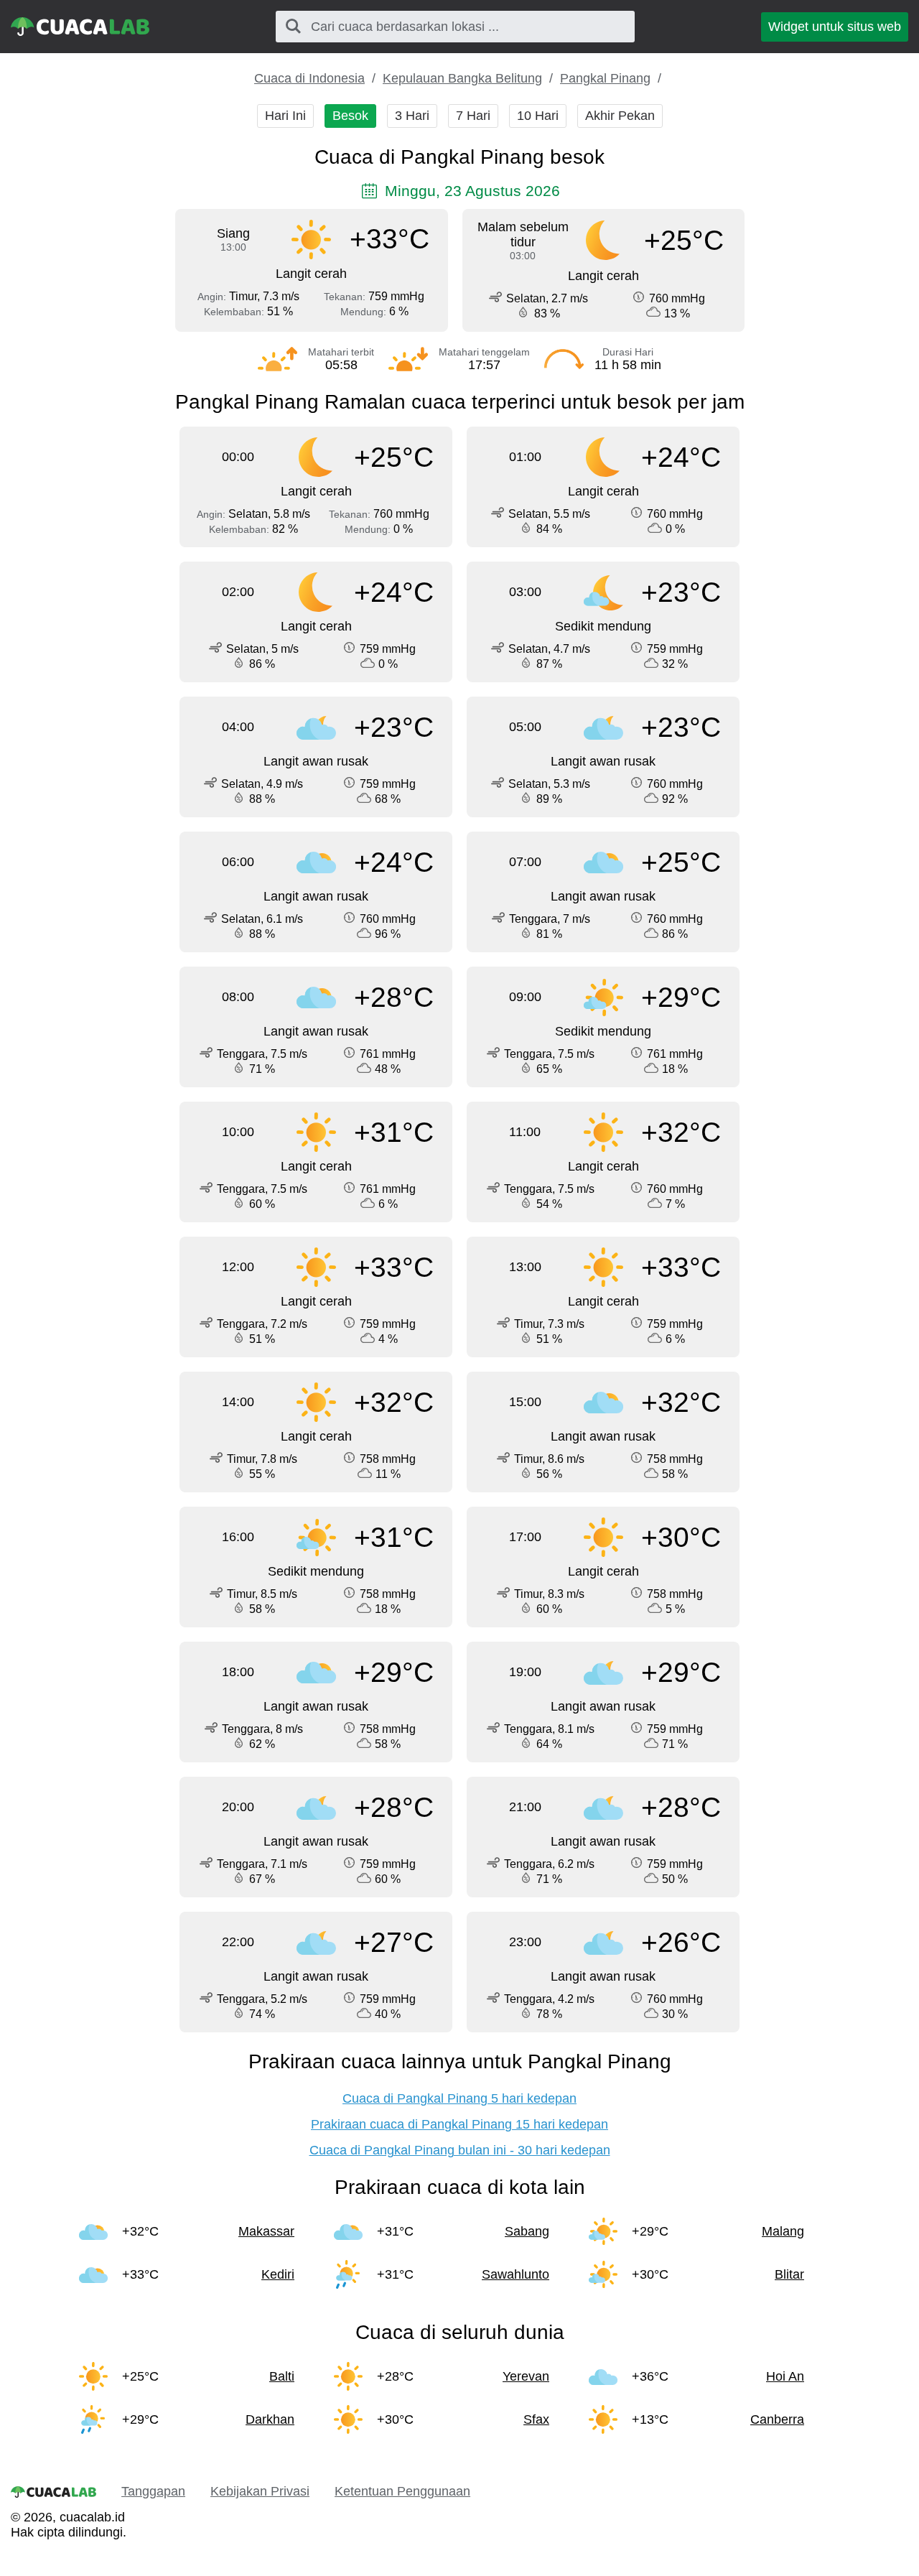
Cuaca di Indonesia (309, 78)
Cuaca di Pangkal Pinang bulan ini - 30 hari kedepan (460, 2150)
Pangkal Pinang (605, 78)
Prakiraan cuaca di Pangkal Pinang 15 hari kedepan (459, 2124)
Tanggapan (153, 2491)
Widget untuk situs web (835, 27)
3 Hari (412, 116)
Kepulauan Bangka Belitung (462, 78)
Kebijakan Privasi (260, 2491)
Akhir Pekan (620, 116)
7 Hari (473, 116)
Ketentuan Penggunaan (402, 2491)
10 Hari (538, 116)
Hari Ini (285, 116)
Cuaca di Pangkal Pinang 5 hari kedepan (459, 2098)
